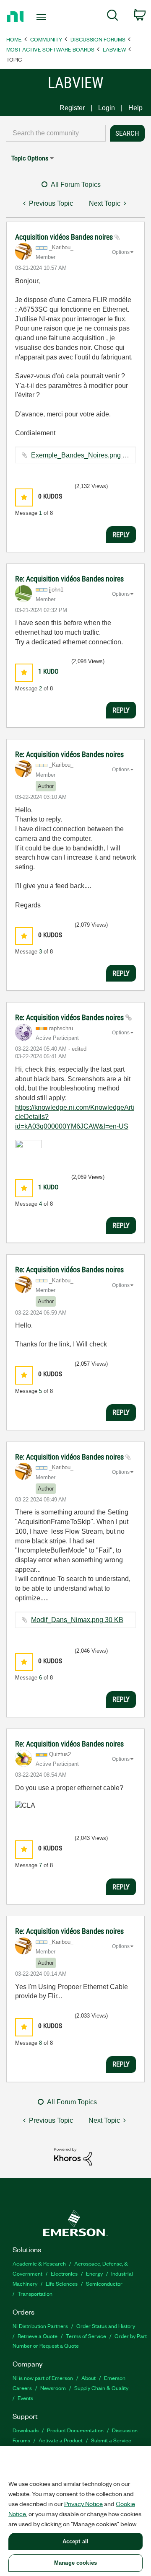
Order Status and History (106, 2326)
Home (14, 39)
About (89, 2378)
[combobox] (56, 133)
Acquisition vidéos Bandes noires (65, 237)
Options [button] (121, 252)
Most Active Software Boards (50, 49)
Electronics (64, 2273)
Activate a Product (61, 2440)
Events (25, 2398)
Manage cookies (75, 2563)
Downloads (26, 2430)
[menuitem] (113, 17)
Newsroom (53, 2388)
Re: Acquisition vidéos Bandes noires (69, 579)
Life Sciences (62, 2283)
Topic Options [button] (30, 158)
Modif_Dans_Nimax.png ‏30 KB (77, 1620)
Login (107, 108)
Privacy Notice (83, 2504)
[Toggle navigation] (42, 17)
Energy (94, 2273)
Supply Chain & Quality (101, 2388)
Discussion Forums (98, 39)
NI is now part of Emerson (43, 2378)
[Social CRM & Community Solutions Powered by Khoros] (73, 2156)
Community (46, 39)
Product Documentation (75, 2430)
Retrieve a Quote (38, 2336)
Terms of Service (86, 2336)
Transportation (35, 2293)
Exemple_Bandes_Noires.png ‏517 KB (88, 455)
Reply (121, 535)
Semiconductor (104, 2283)
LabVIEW (114, 49)
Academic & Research (39, 2263)
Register (72, 108)
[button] (24, 497)
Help (135, 108)
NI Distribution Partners (40, 2326)
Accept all (75, 2541)
